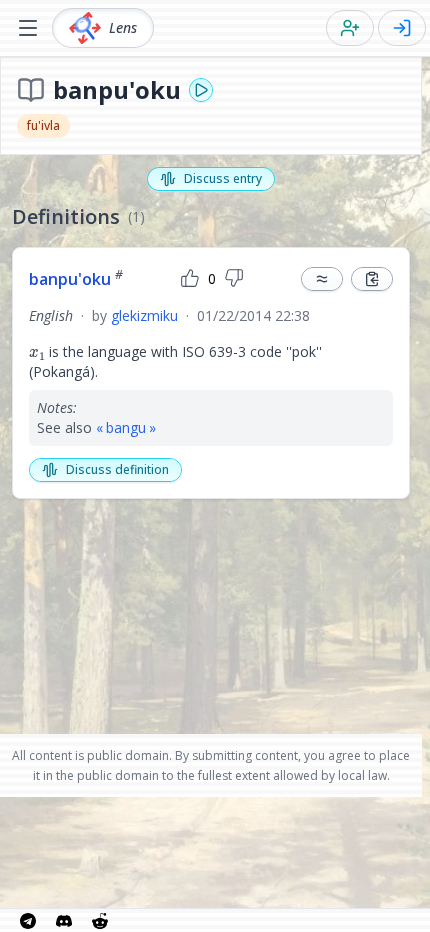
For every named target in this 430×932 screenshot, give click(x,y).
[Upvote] (190, 279)
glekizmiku (144, 315)
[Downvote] (234, 279)
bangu (126, 427)
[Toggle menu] (28, 28)
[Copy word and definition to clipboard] (372, 279)
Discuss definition (117, 469)
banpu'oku (76, 279)
